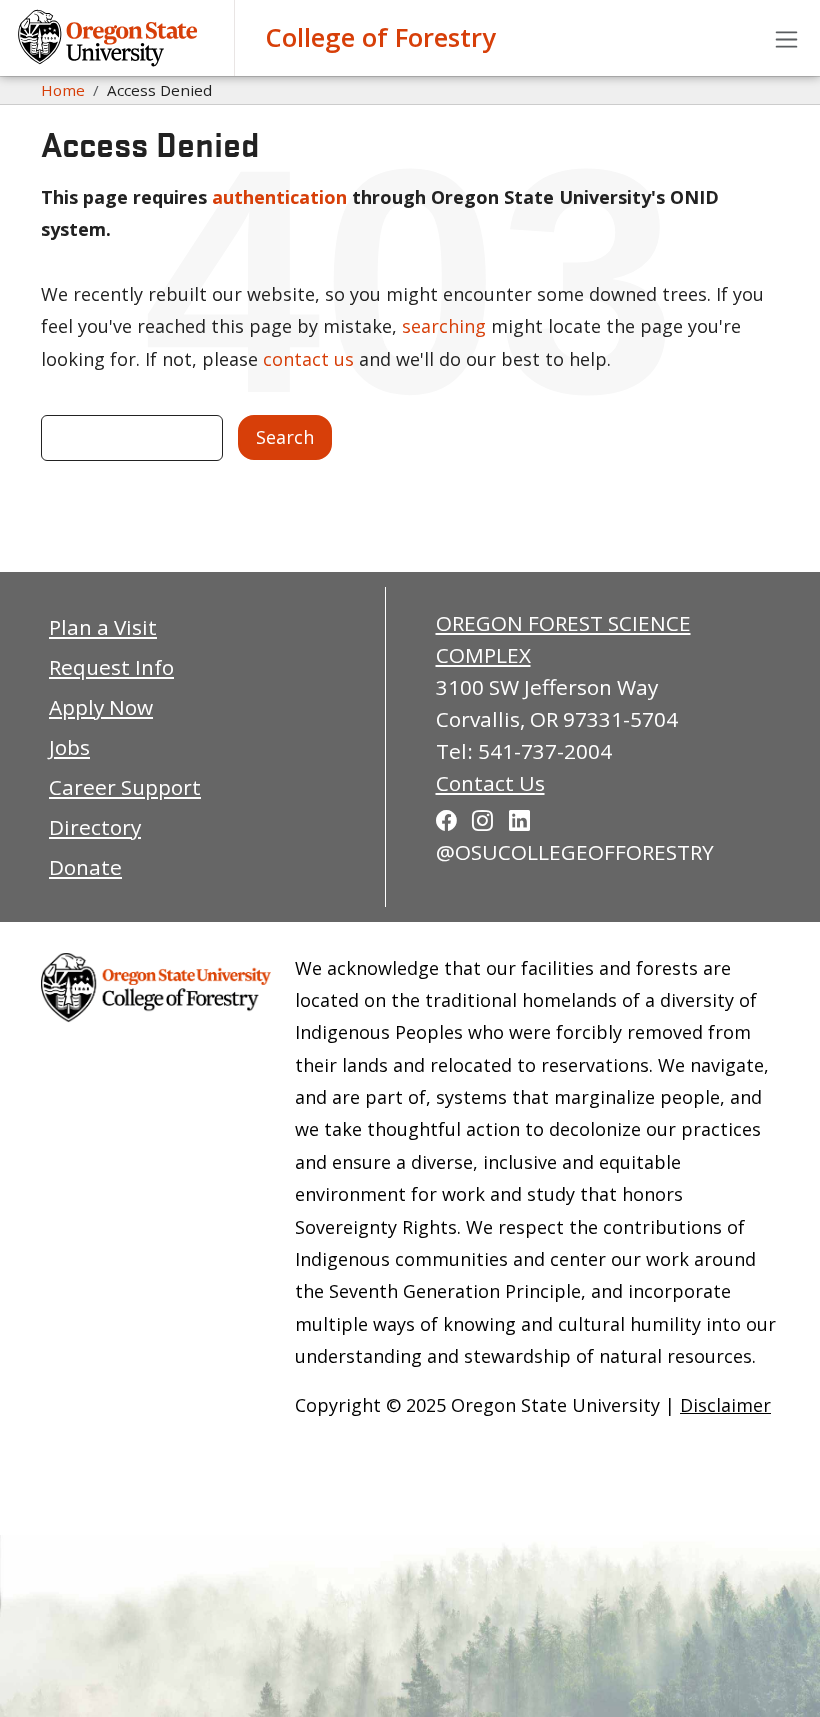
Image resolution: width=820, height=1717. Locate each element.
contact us (308, 359)
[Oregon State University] (110, 38)
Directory (95, 827)
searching (444, 326)
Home (63, 90)
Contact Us (490, 783)
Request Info (111, 667)
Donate (85, 867)
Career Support (125, 787)
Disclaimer (725, 1405)
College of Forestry (380, 37)
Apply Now (101, 707)
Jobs (69, 747)
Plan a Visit (103, 627)
